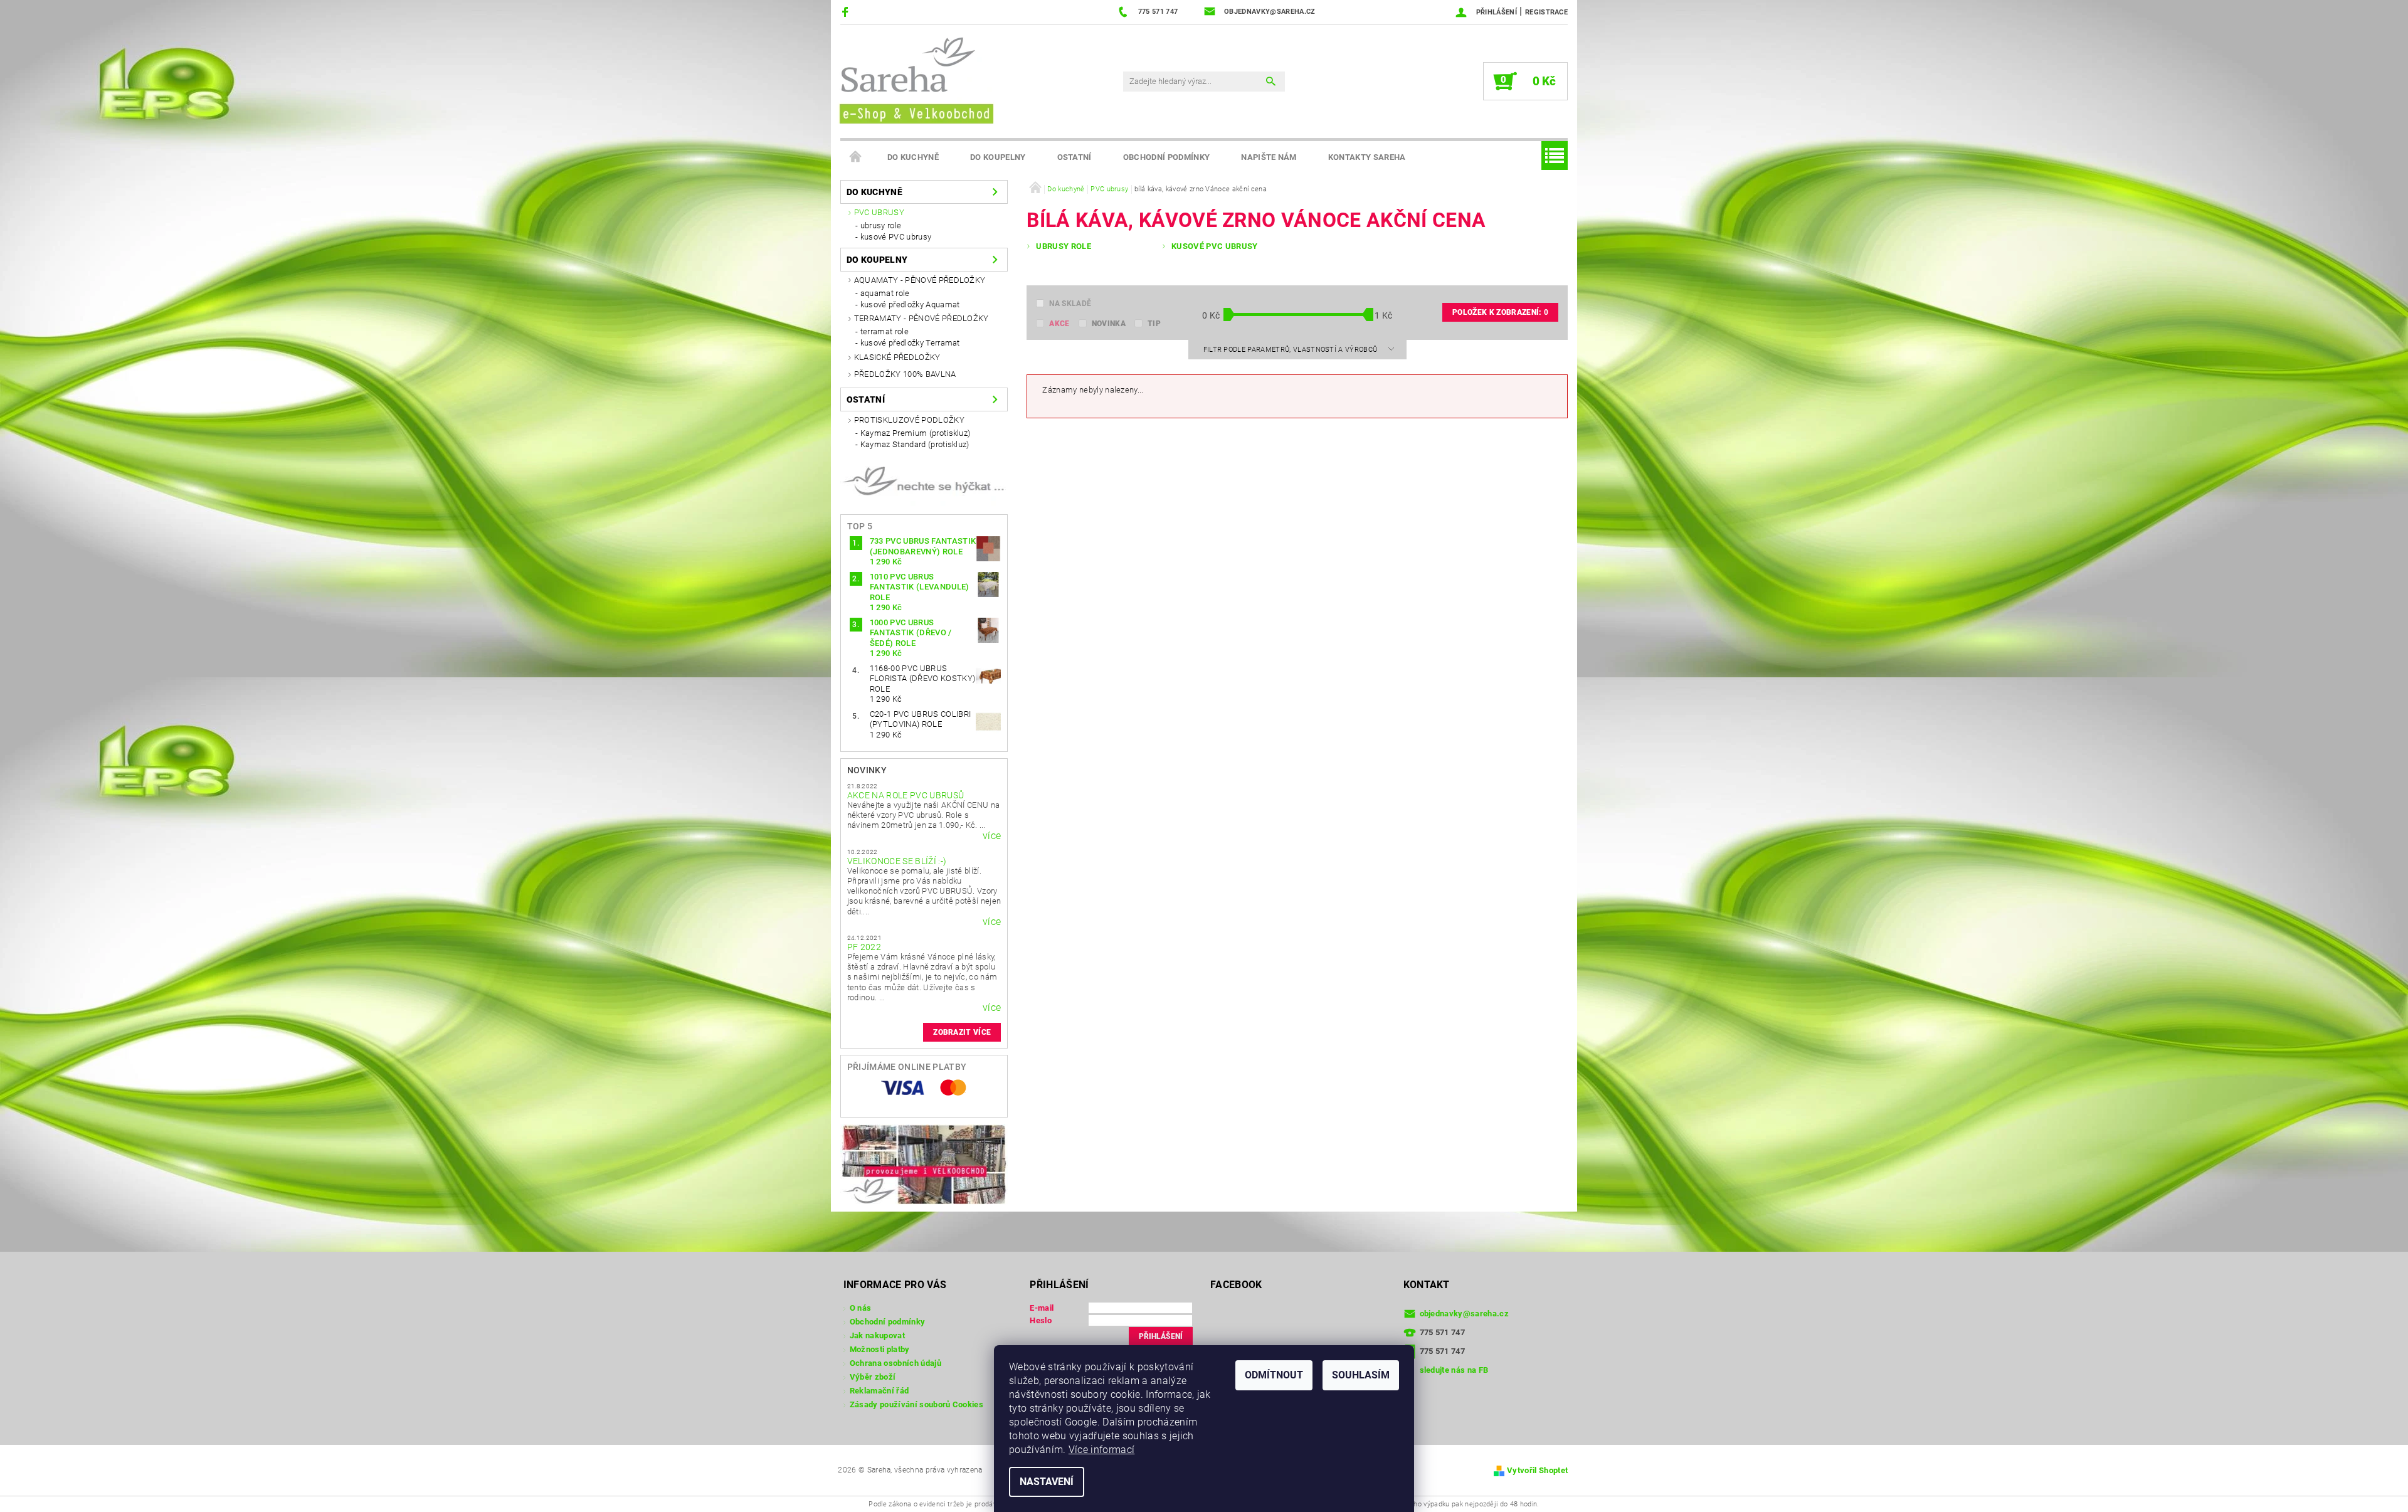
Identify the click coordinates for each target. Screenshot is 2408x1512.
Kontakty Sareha (1367, 157)
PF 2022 (864, 947)
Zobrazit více (962, 1032)
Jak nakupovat (877, 1335)
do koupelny (998, 157)
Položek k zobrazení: (1500, 312)
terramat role (885, 331)
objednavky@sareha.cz (1464, 1314)
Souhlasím (1361, 1375)
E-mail (1042, 1308)
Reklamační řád (879, 1391)
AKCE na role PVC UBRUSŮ (906, 795)
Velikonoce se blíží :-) (897, 861)
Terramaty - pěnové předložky (921, 318)
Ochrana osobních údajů (895, 1363)
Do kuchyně (913, 157)
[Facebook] (847, 12)
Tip (1154, 324)
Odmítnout (1274, 1375)
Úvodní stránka (856, 157)
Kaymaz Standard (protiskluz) (915, 444)
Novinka (1109, 324)
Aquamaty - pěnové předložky (920, 280)
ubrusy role (881, 225)
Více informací (1101, 1450)
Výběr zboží (873, 1377)
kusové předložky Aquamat (910, 304)
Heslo (1041, 1320)
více (992, 836)
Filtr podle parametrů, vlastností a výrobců (1291, 350)
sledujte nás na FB (1454, 1370)
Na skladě (1070, 304)
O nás (861, 1308)
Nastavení (1047, 1482)
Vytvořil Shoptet (1537, 1470)
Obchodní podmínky (1166, 157)
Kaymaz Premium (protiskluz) (916, 433)
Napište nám (1269, 157)
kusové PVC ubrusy (896, 237)
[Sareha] (916, 79)
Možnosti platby (880, 1349)
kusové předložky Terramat (910, 343)
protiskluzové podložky (909, 420)
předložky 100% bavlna (905, 374)
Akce (1059, 324)
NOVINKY (867, 770)
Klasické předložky (897, 357)
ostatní (1075, 157)
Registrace (1546, 12)
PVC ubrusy (879, 212)
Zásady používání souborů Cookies (916, 1404)
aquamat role (885, 293)
